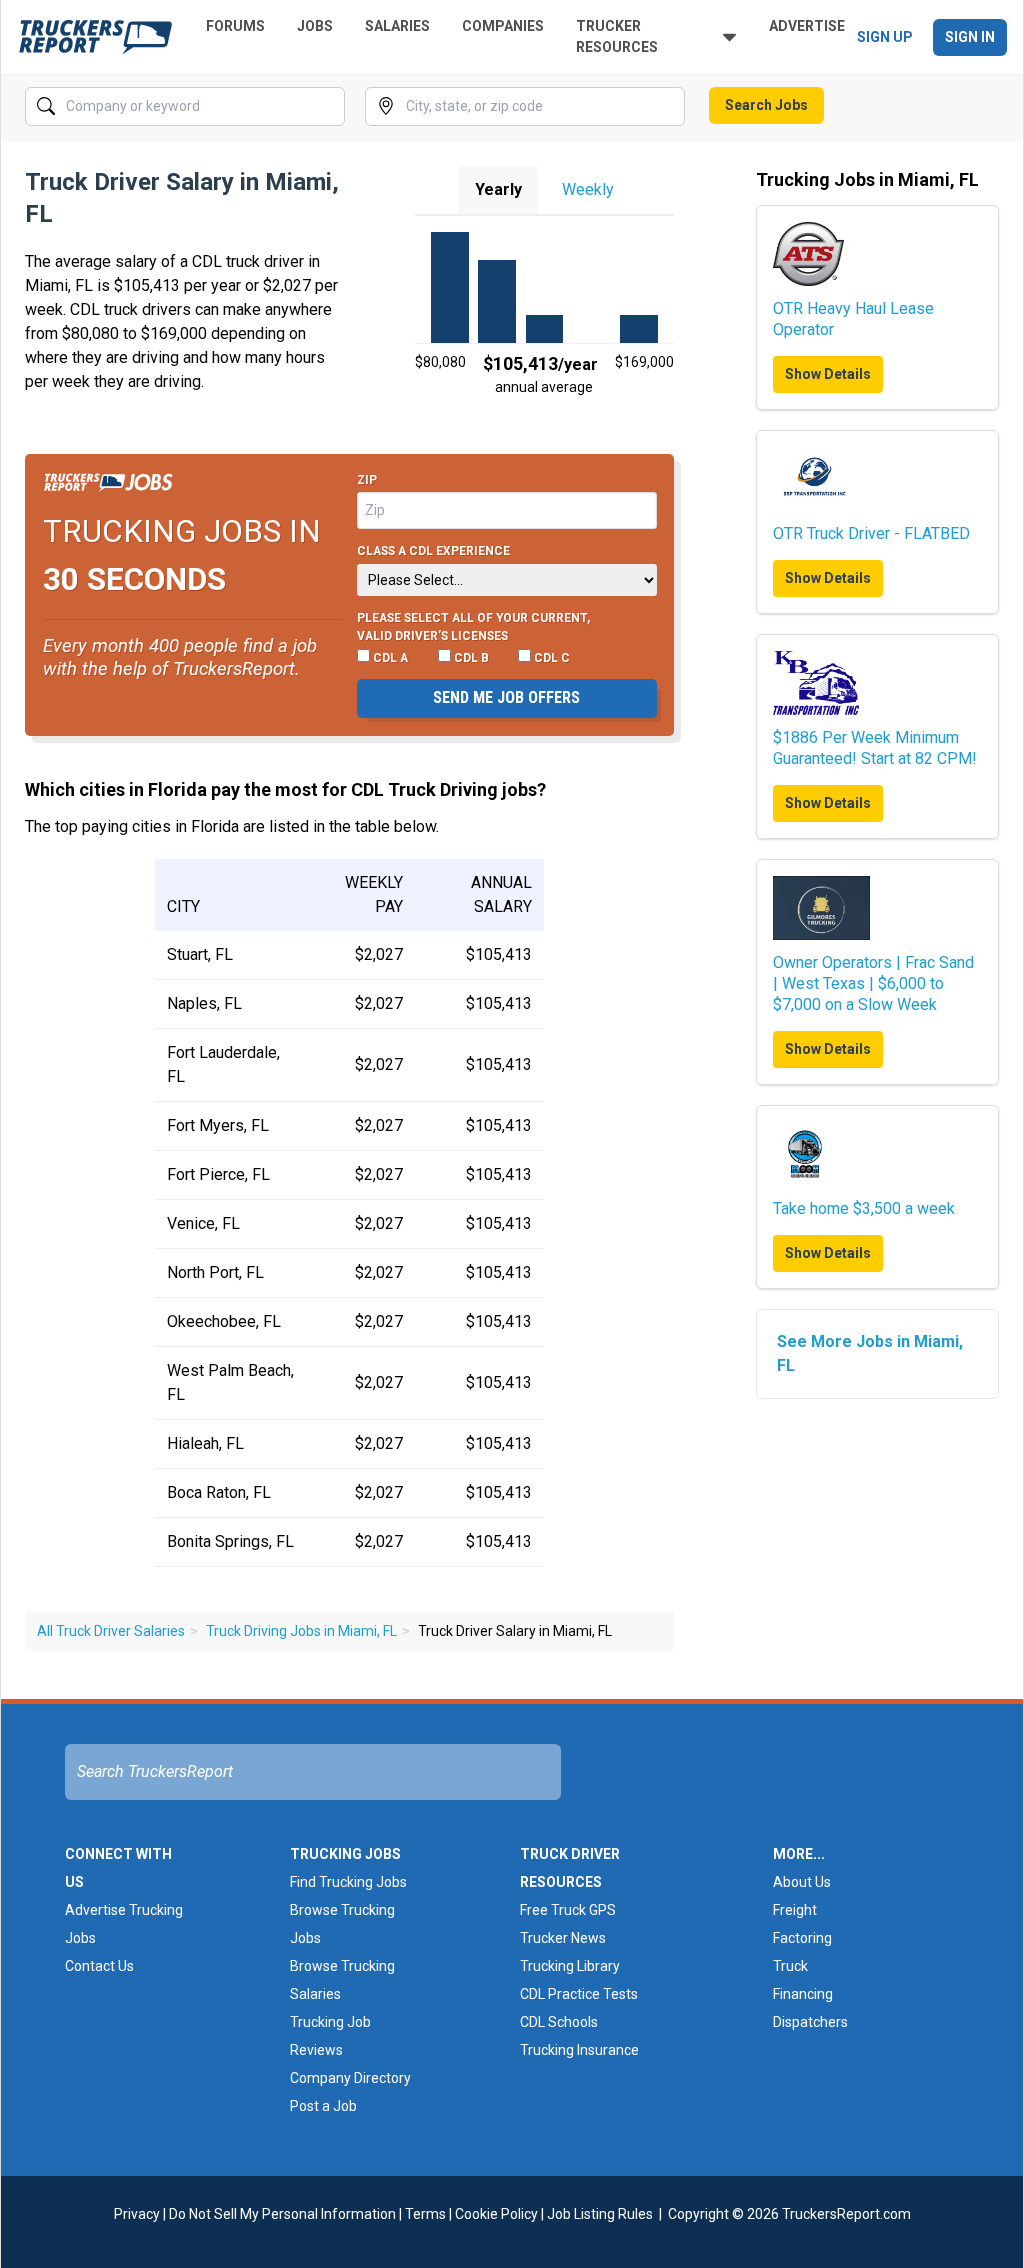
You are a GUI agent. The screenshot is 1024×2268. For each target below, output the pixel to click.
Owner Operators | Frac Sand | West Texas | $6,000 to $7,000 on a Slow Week (873, 983)
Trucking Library (570, 1966)
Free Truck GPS (568, 1910)
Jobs (315, 26)
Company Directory (350, 2078)
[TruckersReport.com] (95, 37)
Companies (503, 26)
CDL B (470, 658)
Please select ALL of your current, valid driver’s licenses (473, 627)
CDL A (389, 658)
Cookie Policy (496, 2214)
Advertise (807, 26)
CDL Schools (559, 2022)
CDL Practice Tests (579, 1994)
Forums (235, 26)
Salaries (397, 26)
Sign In (970, 37)
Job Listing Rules (600, 2214)
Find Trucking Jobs (348, 1882)
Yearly (498, 189)
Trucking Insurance (579, 2050)
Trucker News (563, 1938)
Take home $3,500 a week (864, 1208)
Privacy (137, 2214)
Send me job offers (506, 697)
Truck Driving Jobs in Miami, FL (301, 1631)
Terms (425, 2214)
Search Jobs (766, 105)
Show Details (828, 374)
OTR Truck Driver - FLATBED (871, 533)
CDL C (550, 658)
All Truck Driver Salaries (111, 1631)
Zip (367, 480)
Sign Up (885, 37)
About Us (802, 1882)
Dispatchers (810, 2022)
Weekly (588, 189)
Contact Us (99, 1966)
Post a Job (323, 2106)
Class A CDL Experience (433, 551)
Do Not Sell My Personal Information (282, 2214)
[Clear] (328, 107)
